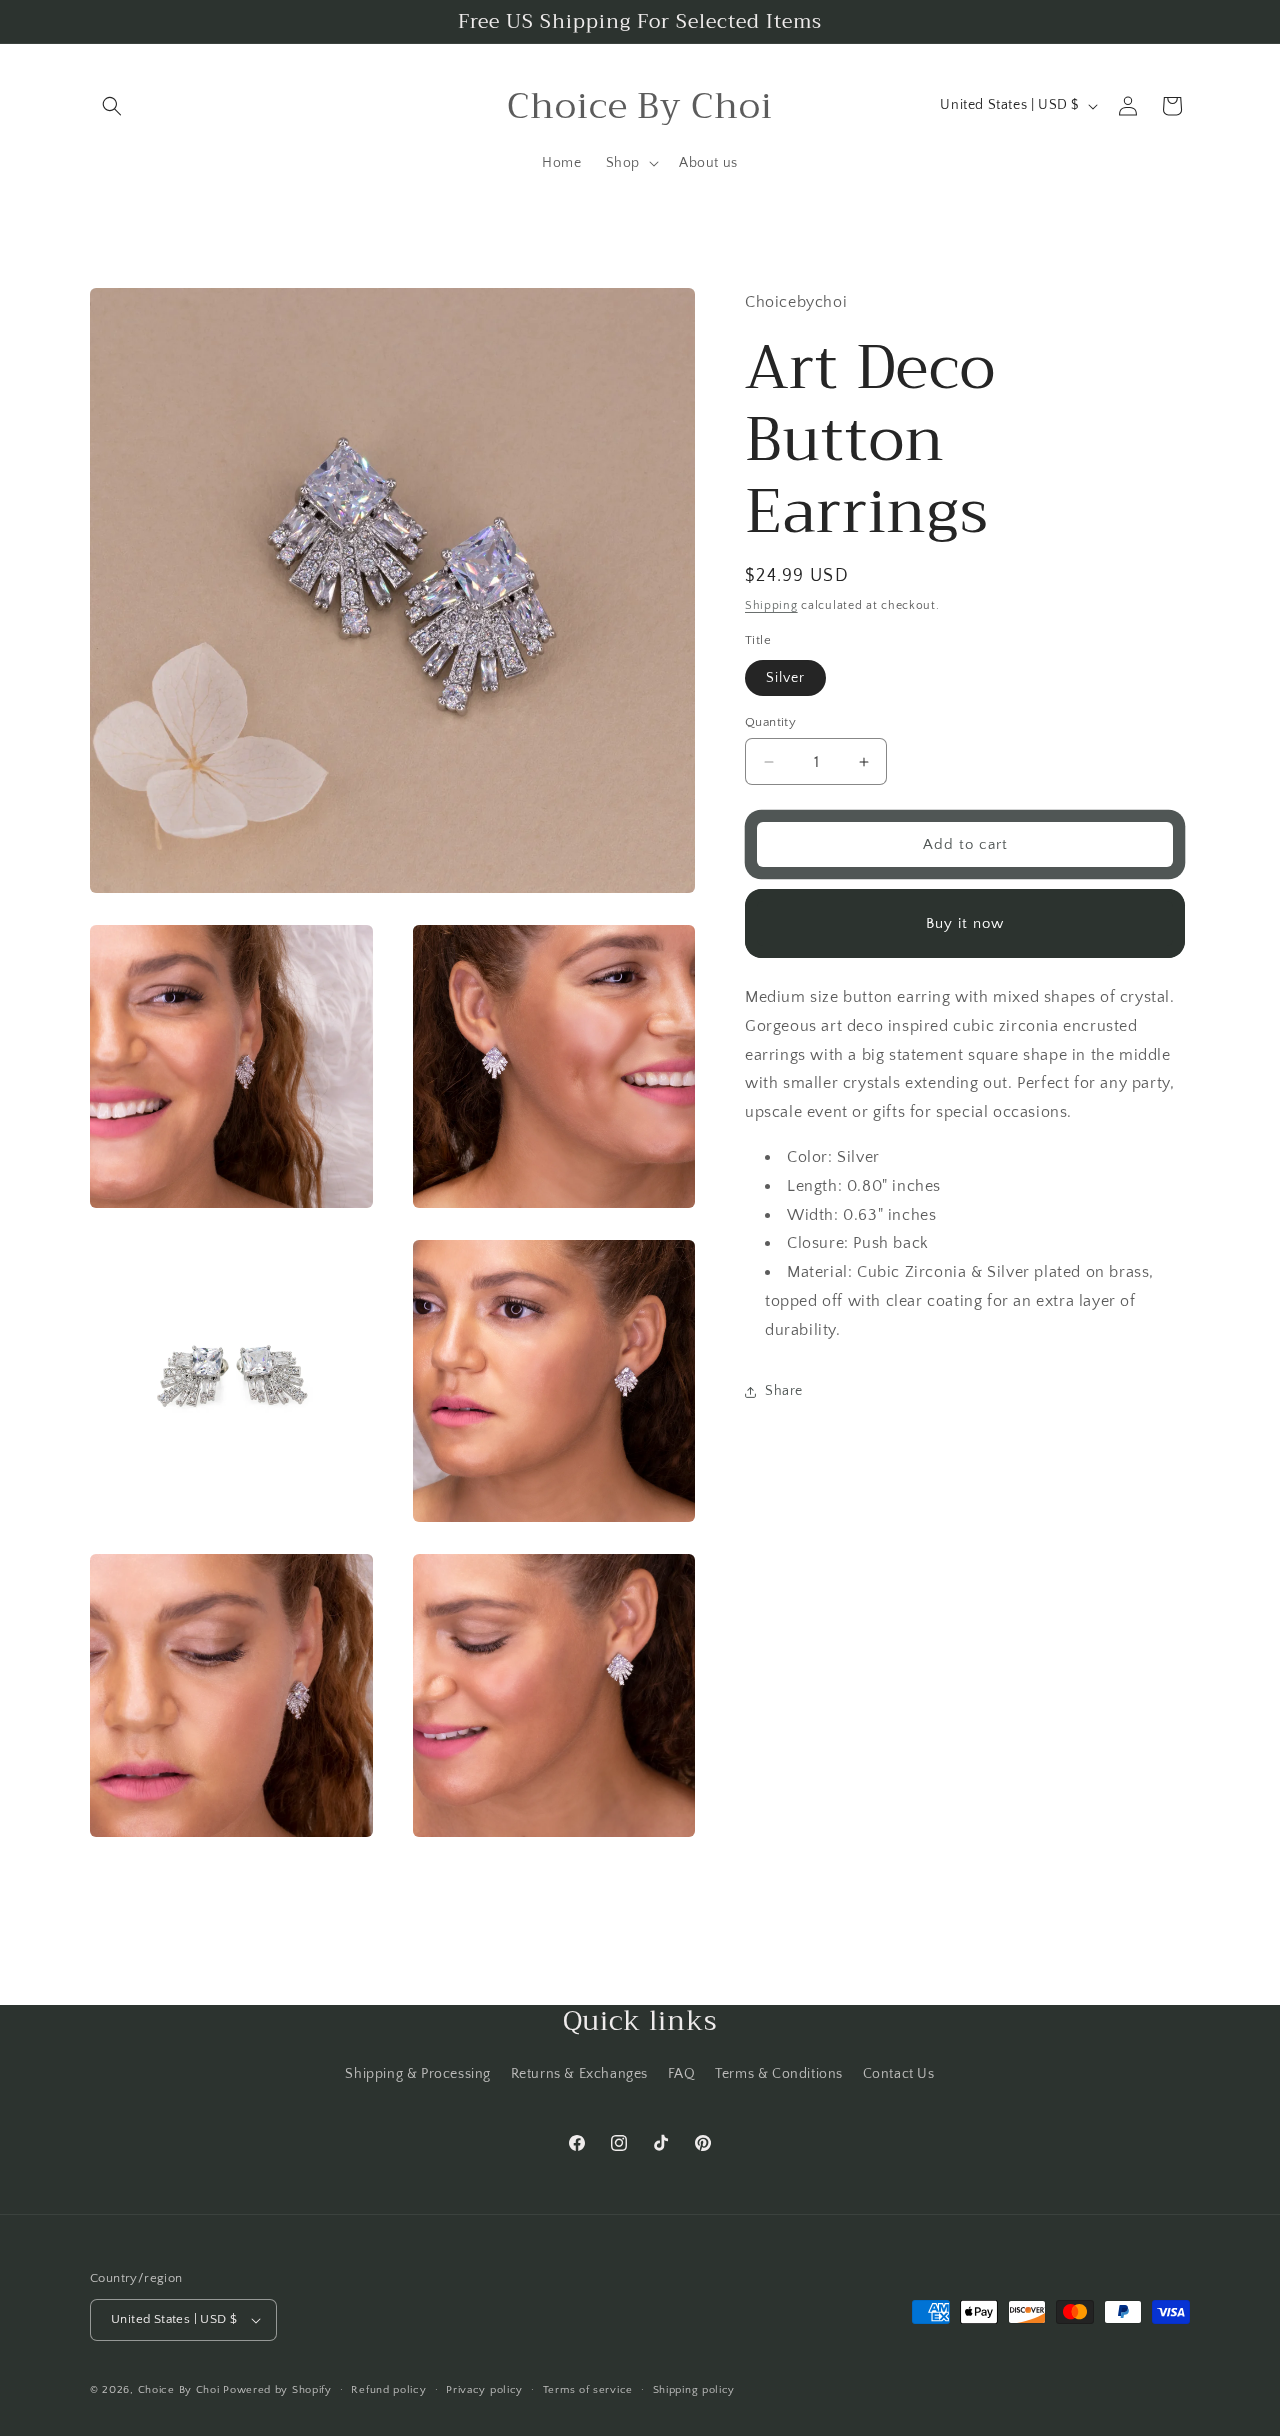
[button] (112, 106)
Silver (785, 678)
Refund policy (388, 2390)
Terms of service (588, 2390)
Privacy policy (484, 2390)
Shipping (771, 605)
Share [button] (784, 1391)
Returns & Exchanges (579, 2074)
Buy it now (965, 923)
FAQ (682, 2074)
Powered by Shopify (277, 2390)
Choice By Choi (179, 2390)
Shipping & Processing (418, 2074)
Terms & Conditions (779, 2074)
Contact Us (899, 2074)
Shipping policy (694, 2390)
